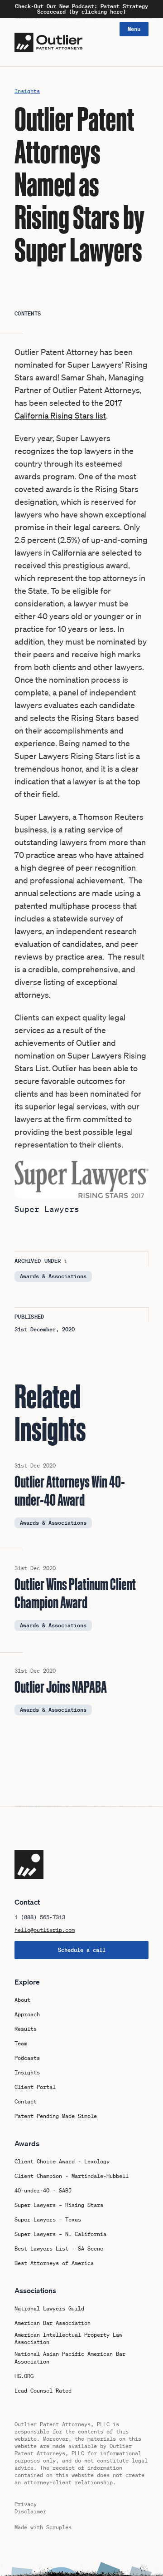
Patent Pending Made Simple (56, 2116)
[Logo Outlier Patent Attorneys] (48, 42)
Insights (27, 91)
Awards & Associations (53, 1276)
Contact (26, 2102)
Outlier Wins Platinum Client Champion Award (75, 1593)
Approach (27, 2015)
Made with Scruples (43, 2527)
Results (26, 2029)
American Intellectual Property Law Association (68, 2339)
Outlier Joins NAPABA (61, 1687)
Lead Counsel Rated (43, 2391)
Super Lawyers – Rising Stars (59, 2205)
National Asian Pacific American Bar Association (70, 2358)
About (22, 2000)
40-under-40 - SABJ (43, 2191)
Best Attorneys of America (54, 2263)
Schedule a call (82, 1950)
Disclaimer (30, 2511)
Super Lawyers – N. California (60, 2234)
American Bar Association (53, 2323)
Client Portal (35, 2087)
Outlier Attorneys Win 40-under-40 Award (70, 1491)
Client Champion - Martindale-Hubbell (72, 2176)
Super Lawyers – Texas (48, 2220)
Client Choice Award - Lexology (62, 2162)
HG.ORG (24, 2376)
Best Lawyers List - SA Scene (59, 2249)
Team (21, 2044)
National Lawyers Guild (49, 2309)
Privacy (26, 2504)
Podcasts (27, 2058)
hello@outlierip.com (45, 1930)
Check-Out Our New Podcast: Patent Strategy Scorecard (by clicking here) (81, 9)
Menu (134, 29)
